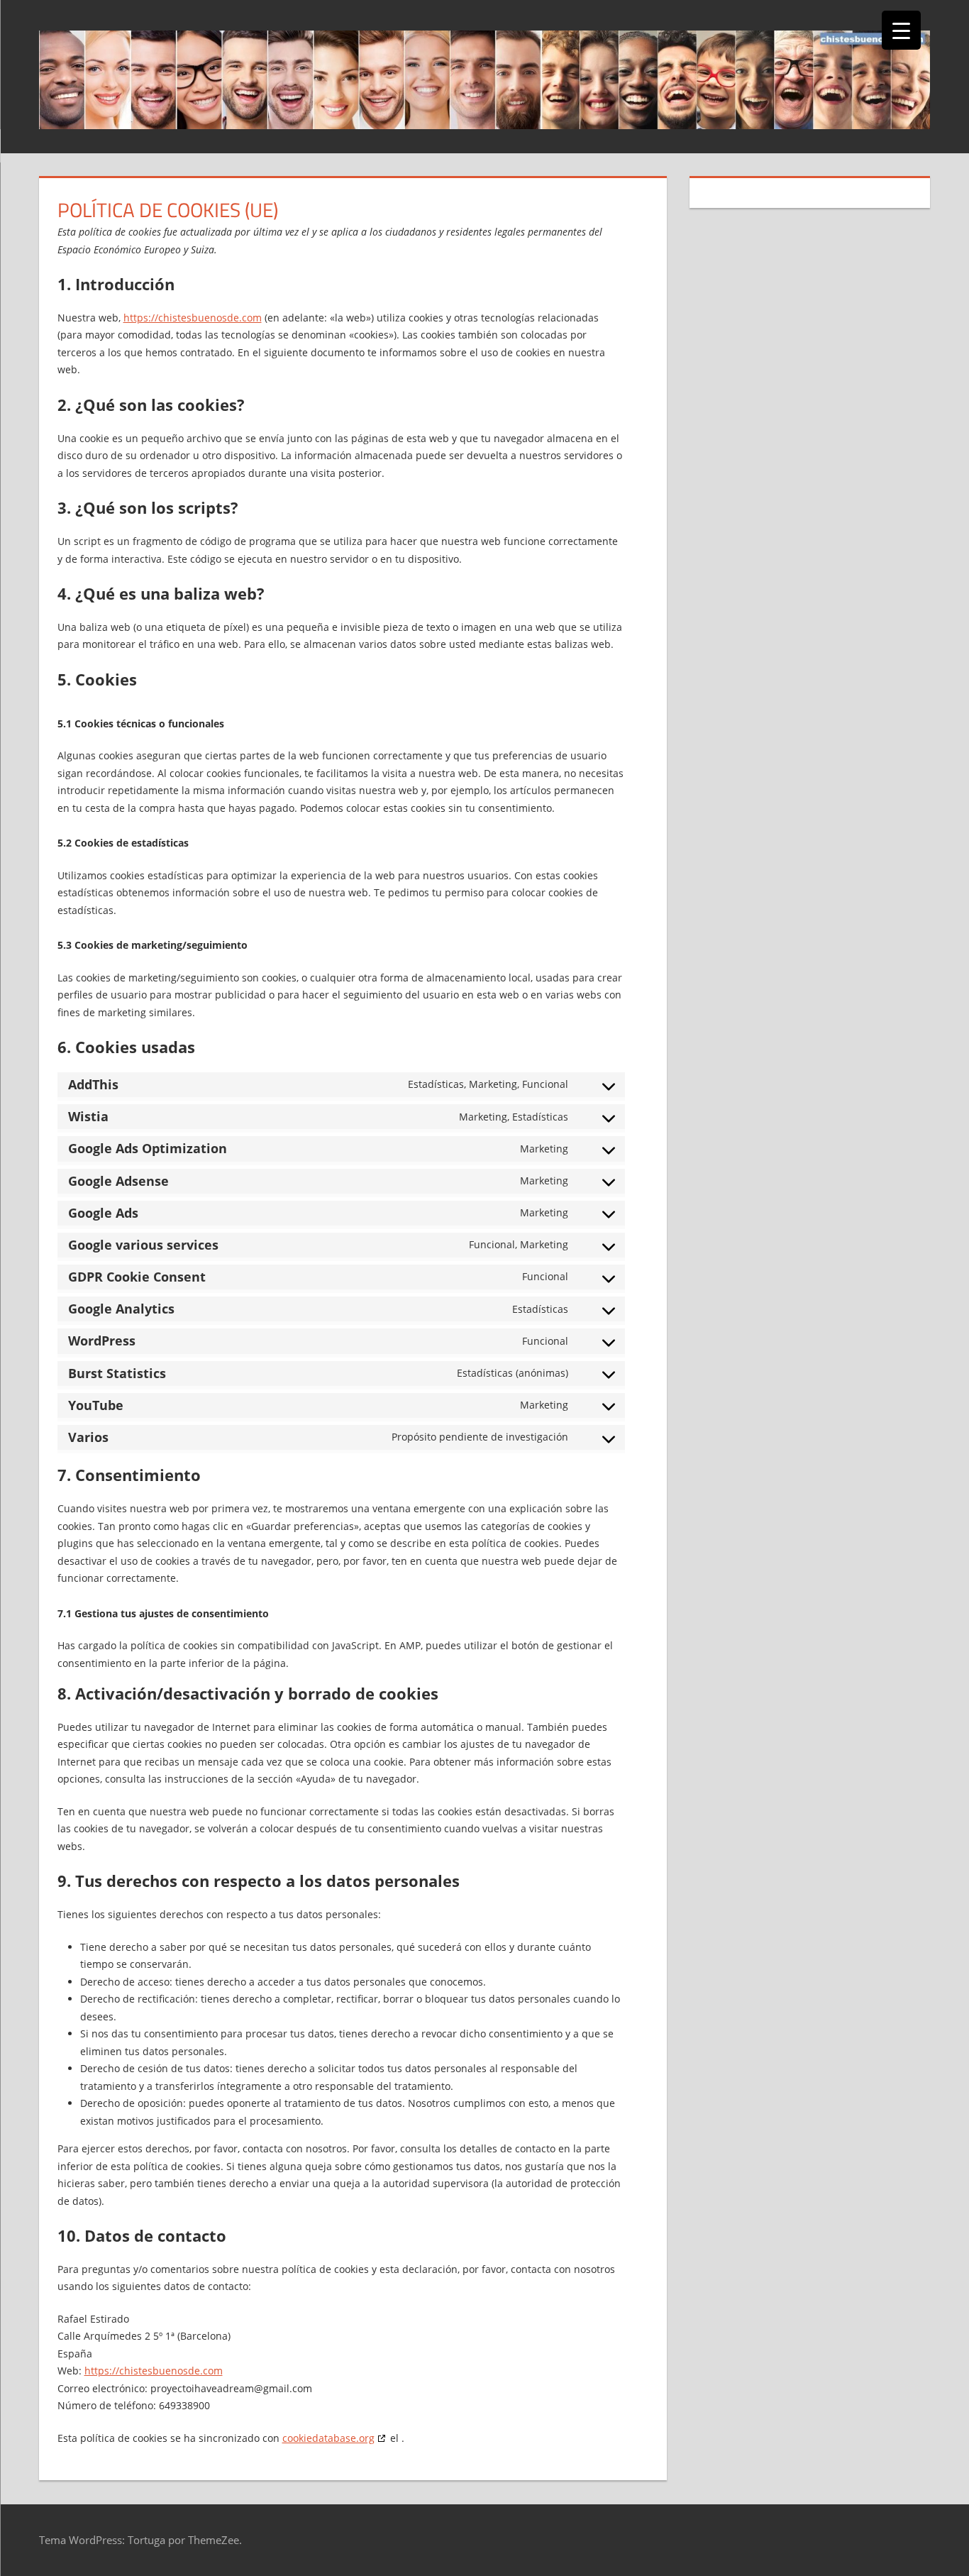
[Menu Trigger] (901, 30)
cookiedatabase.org (328, 2438)
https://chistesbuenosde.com (193, 318)
